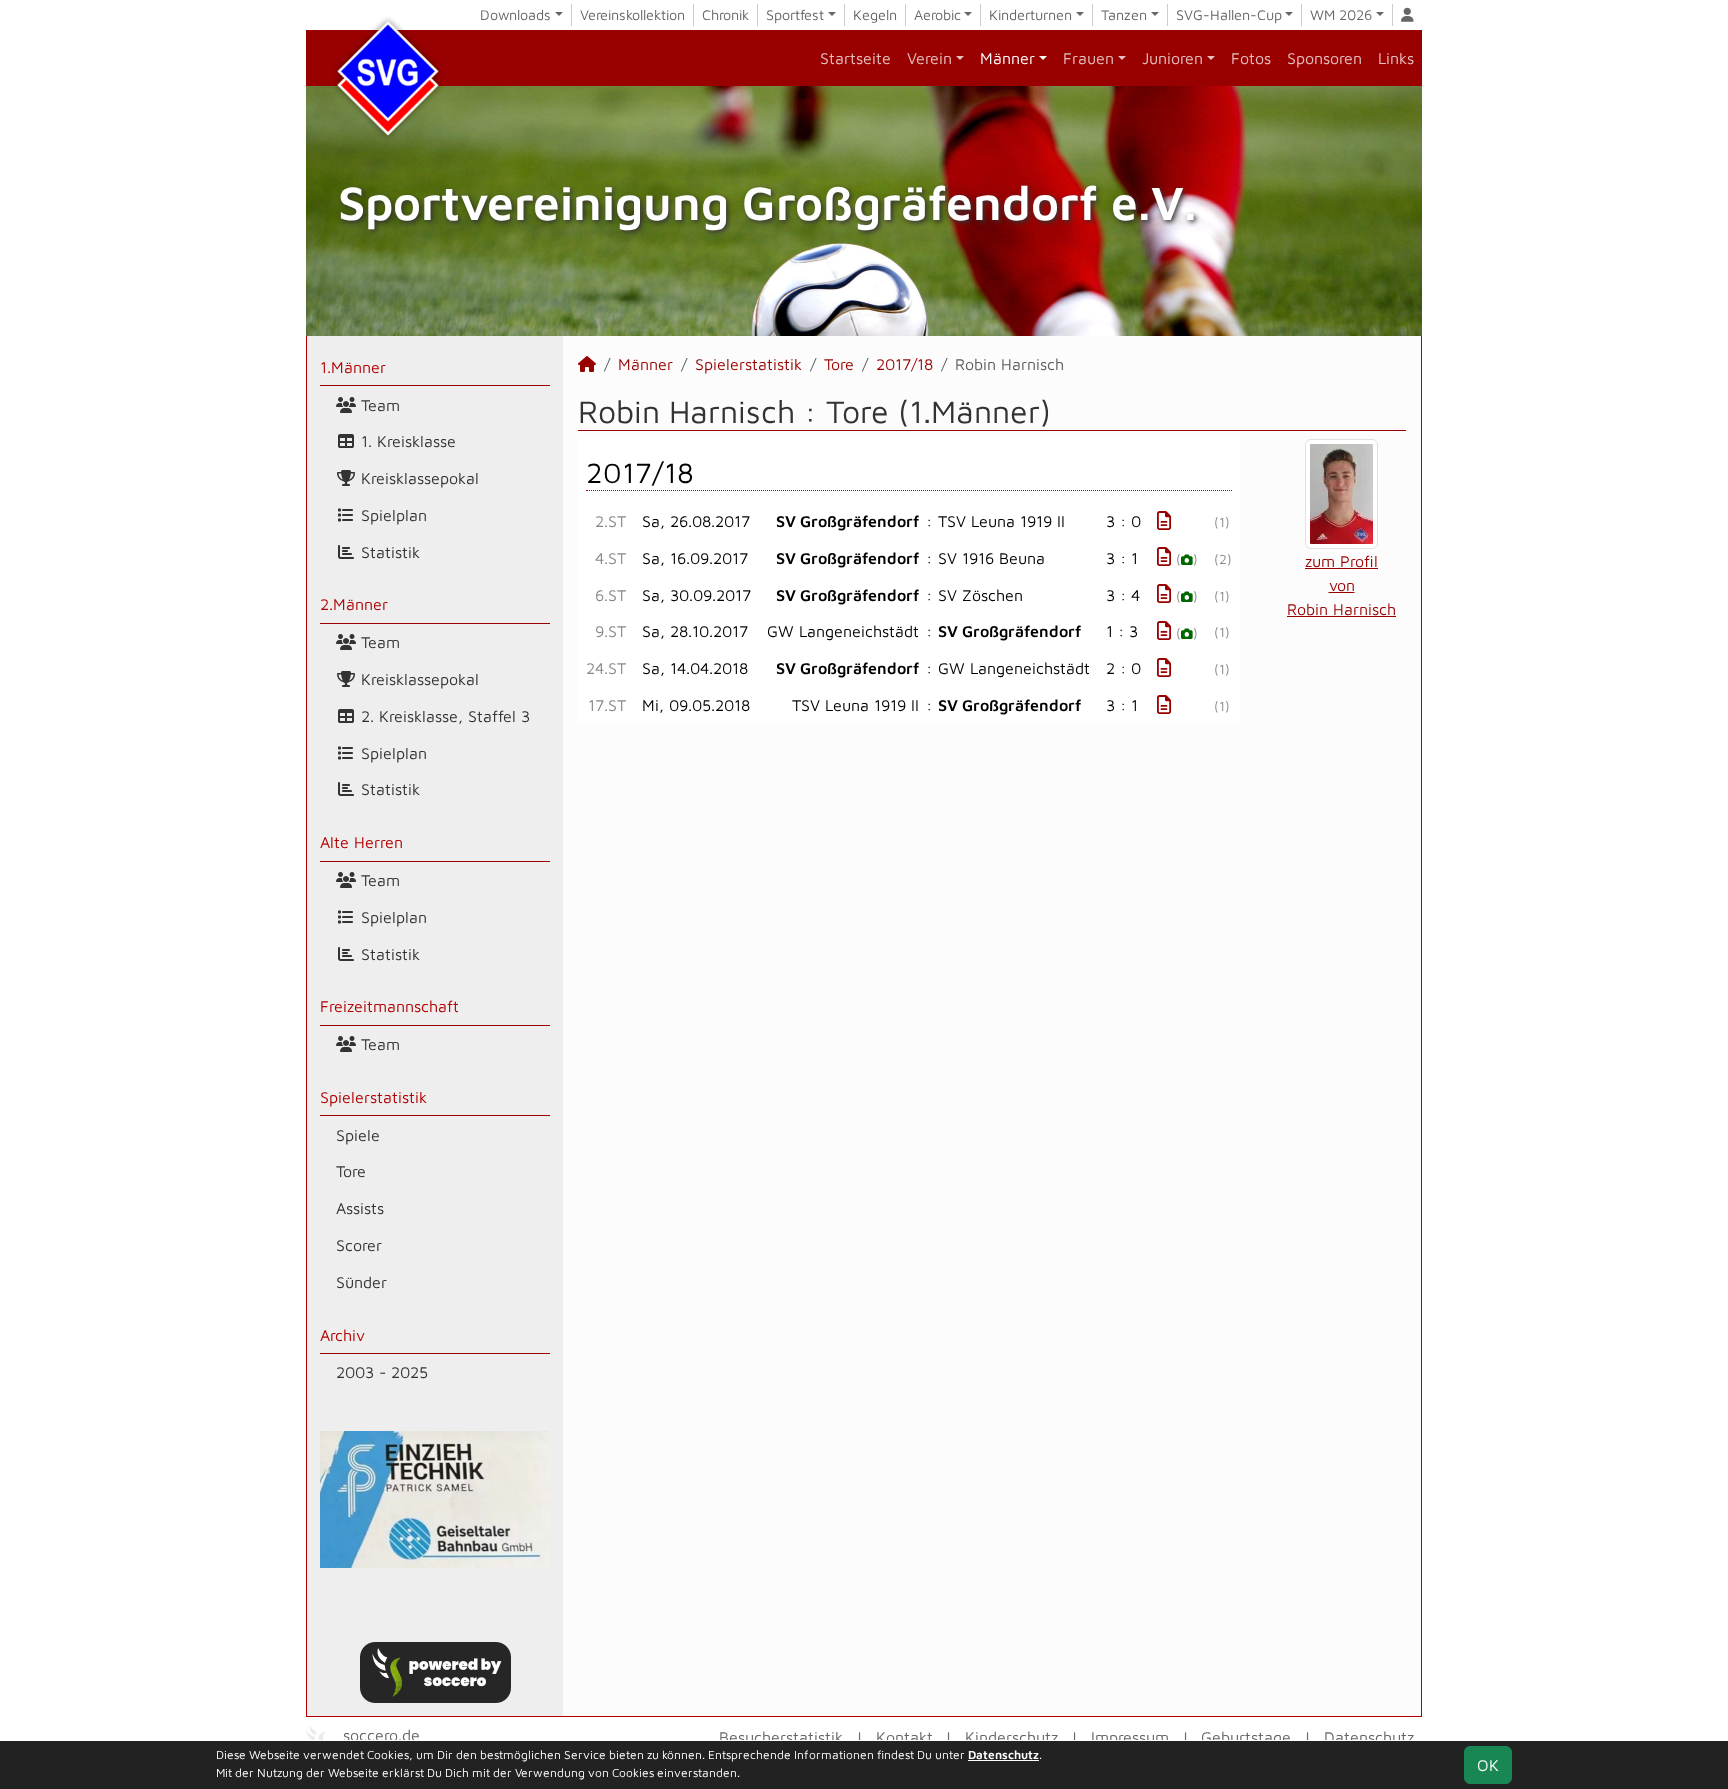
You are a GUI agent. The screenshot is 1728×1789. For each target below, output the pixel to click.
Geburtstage (1246, 1737)
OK (1488, 1765)
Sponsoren (1324, 58)
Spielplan (391, 515)
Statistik (388, 552)
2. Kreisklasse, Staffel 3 (443, 716)
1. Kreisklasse (406, 441)
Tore (351, 1171)
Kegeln (875, 14)
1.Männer (353, 367)
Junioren (1172, 58)
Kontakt (904, 1737)
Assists (360, 1208)
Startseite (855, 58)
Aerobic (937, 14)
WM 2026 (1341, 14)
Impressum (1130, 1737)
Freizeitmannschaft (389, 1006)
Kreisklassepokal (417, 478)
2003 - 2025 (382, 1372)
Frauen (1088, 58)
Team (378, 405)
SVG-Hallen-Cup (1229, 14)
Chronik (725, 14)
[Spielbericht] (1164, 520)
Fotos (1251, 58)
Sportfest (795, 14)
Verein (929, 58)
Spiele (358, 1135)
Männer (1007, 58)
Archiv (342, 1335)
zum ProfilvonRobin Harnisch (1341, 585)
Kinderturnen (1030, 14)
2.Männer (354, 604)
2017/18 (904, 364)
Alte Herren (361, 842)
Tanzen (1124, 14)
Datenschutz (1369, 1737)
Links (1396, 58)
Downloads (515, 14)
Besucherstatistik (781, 1737)
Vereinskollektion (632, 14)
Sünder (361, 1282)
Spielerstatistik (373, 1097)
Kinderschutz (1011, 1737)
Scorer (359, 1245)
